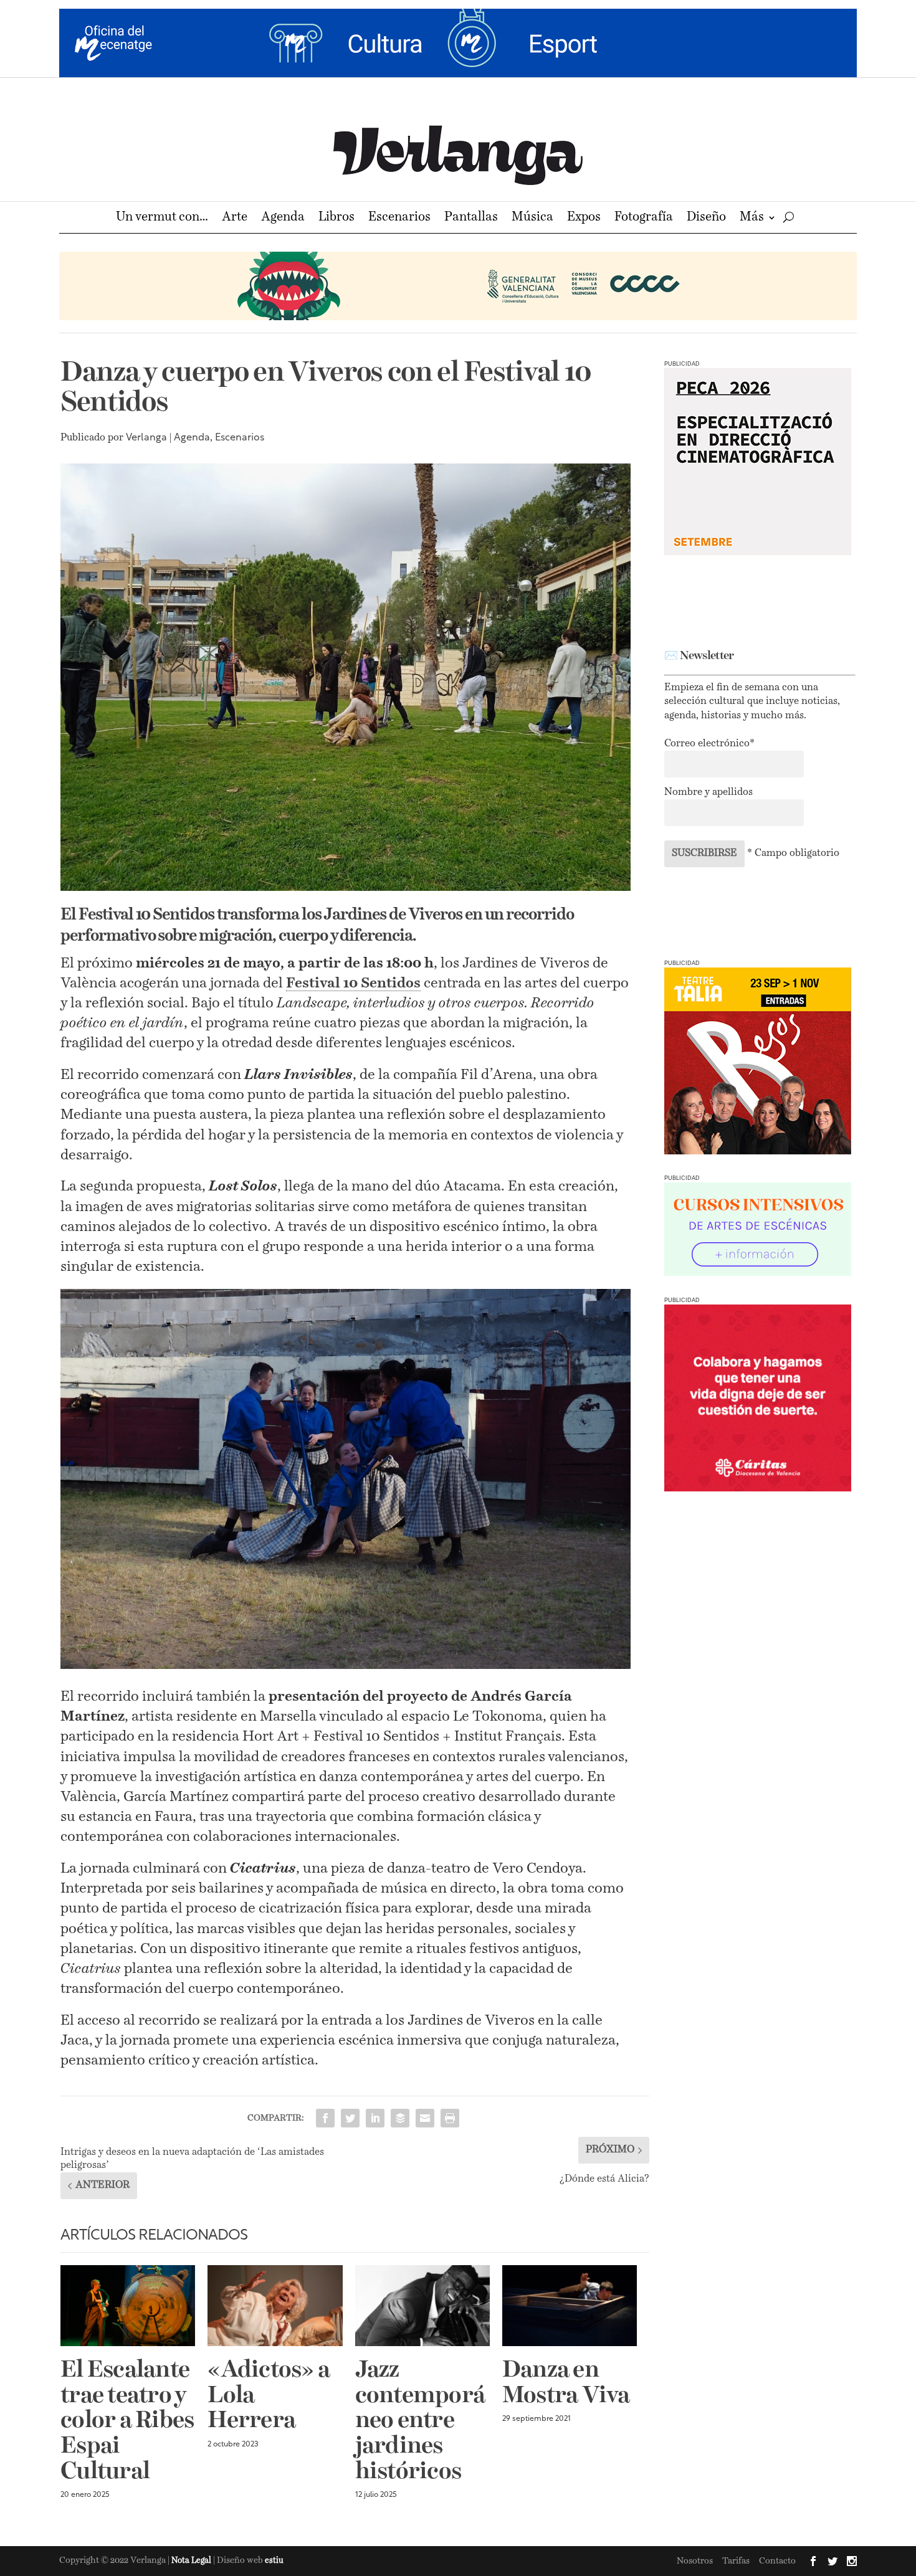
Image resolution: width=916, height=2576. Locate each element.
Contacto (777, 2561)
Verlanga (146, 438)
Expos (584, 218)
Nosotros (695, 2561)
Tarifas (736, 2561)
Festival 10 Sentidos (353, 983)
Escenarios (399, 218)
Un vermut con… (162, 218)
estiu (274, 2561)
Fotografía (644, 218)
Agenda (283, 218)
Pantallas (471, 218)
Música (532, 218)
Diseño (706, 218)
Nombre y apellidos (708, 792)
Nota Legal (192, 2561)
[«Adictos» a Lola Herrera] (275, 2306)
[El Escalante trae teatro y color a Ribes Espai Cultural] (128, 2306)
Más (752, 218)
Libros (336, 218)
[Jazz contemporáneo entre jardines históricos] (422, 2306)
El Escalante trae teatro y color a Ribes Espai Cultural (127, 2422)
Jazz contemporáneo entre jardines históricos (420, 2422)
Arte (235, 218)
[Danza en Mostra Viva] (570, 2306)
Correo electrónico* (709, 744)
